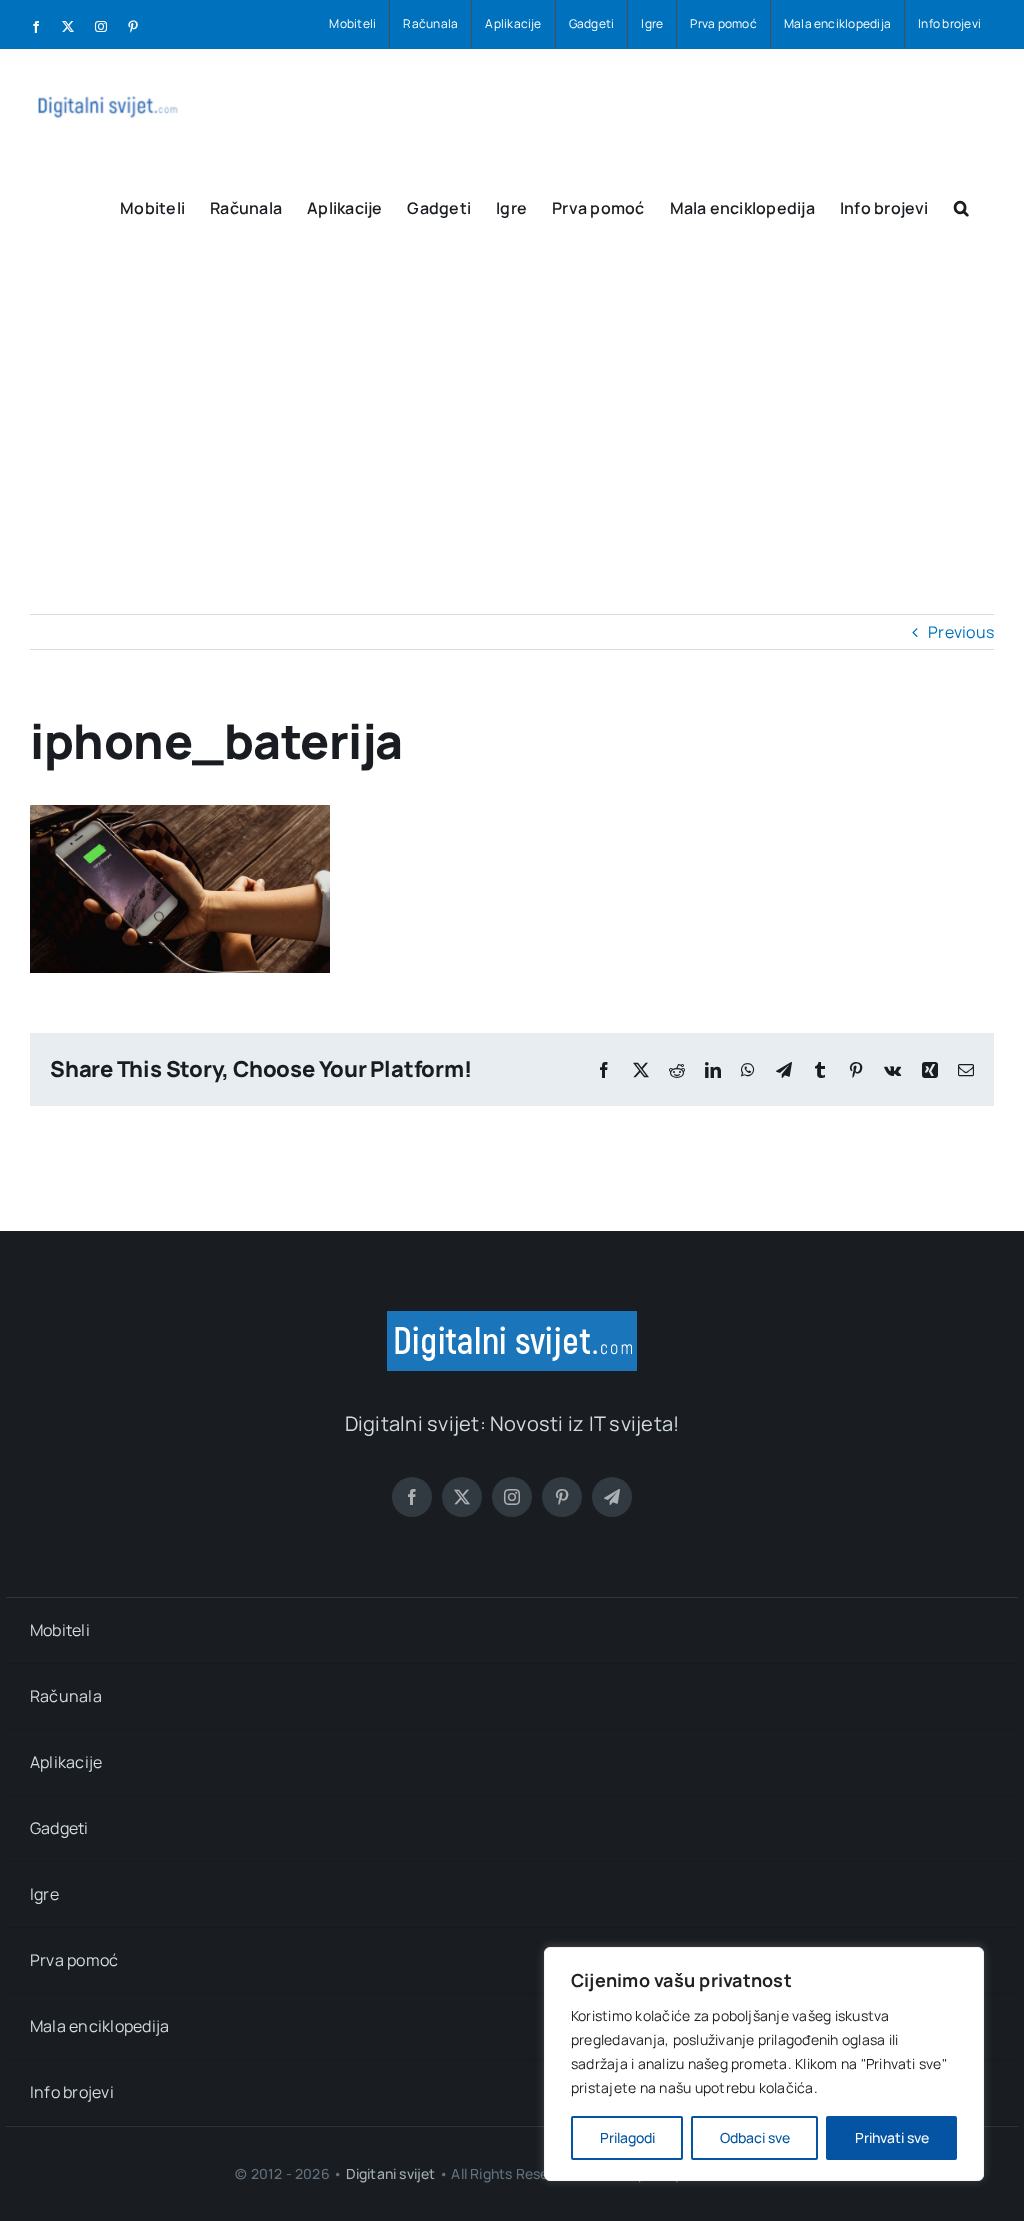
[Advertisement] (512, 404)
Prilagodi (627, 2137)
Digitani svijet (391, 2173)
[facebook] (412, 1497)
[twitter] (462, 1497)
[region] (764, 2064)
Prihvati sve (892, 2137)
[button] (961, 206)
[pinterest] (562, 1497)
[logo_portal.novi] (512, 1319)
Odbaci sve (755, 2137)
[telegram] (612, 1497)
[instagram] (512, 1497)
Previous (961, 632)
